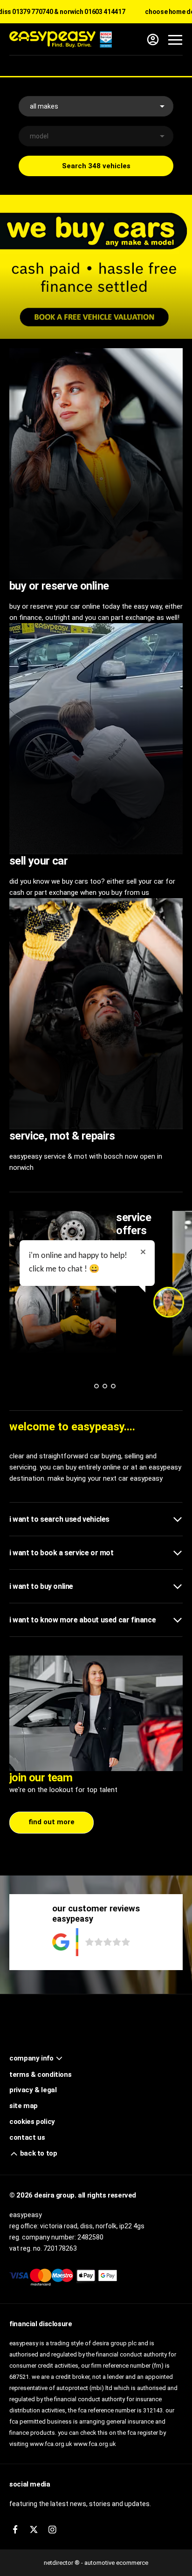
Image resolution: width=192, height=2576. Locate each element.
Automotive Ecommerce (116, 2563)
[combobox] (96, 106)
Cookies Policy (32, 2122)
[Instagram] (52, 2530)
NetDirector (59, 2563)
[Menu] (175, 40)
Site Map (24, 2106)
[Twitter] (34, 2530)
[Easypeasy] (61, 39)
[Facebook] (15, 2530)
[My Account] (153, 40)
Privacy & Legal (33, 2090)
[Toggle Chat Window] (169, 1302)
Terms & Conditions (40, 2075)
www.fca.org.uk (95, 2444)
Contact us (27, 2137)
